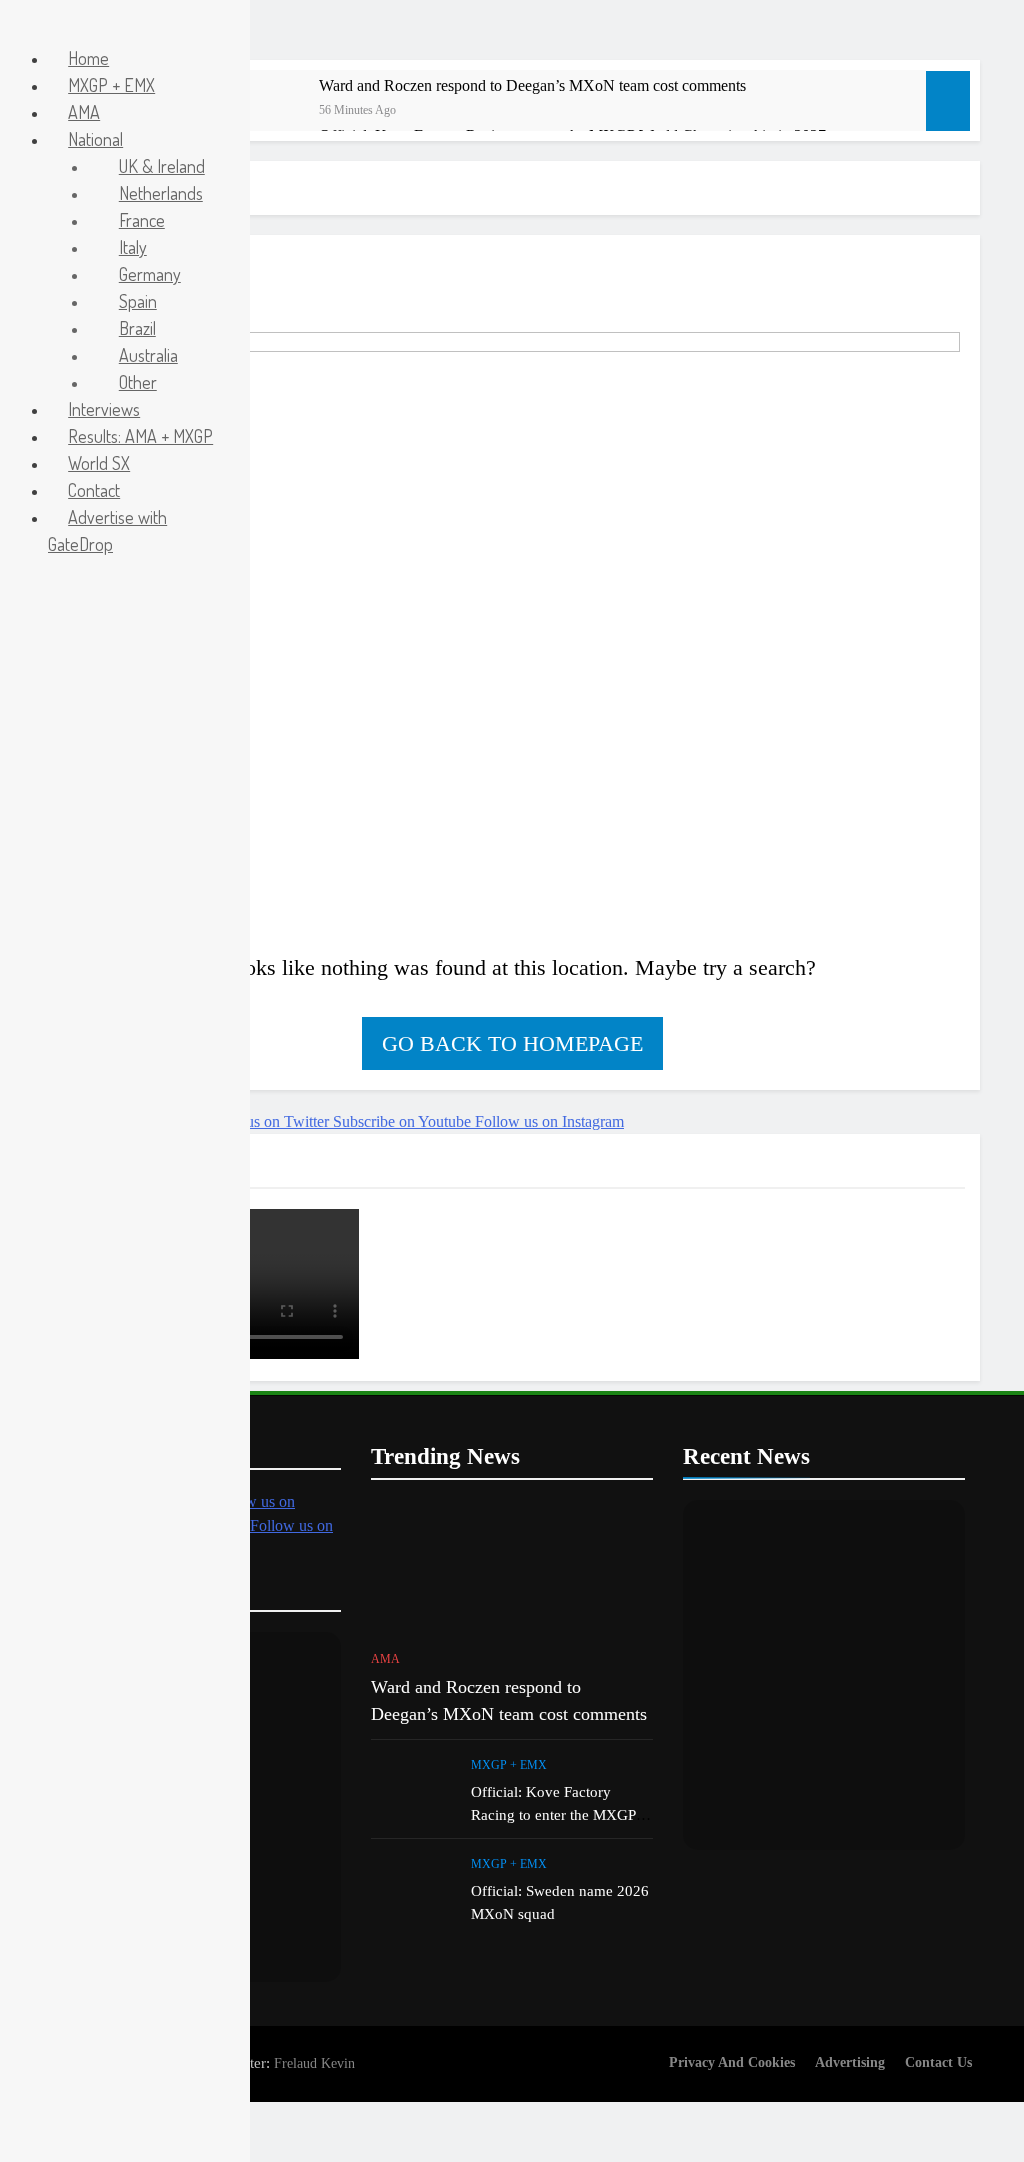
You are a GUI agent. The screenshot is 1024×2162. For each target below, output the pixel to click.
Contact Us (938, 2062)
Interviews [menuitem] (104, 409)
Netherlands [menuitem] (161, 193)
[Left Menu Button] (21, 27)
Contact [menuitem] (94, 490)
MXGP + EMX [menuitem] (111, 85)
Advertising (850, 2062)
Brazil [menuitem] (137, 328)
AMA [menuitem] (84, 112)
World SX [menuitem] (99, 463)
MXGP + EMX (509, 1765)
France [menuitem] (142, 220)
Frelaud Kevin (314, 2063)
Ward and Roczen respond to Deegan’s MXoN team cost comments (532, 85)
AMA (385, 1659)
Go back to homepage (512, 1043)
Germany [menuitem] (150, 274)
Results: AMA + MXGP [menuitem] (140, 436)
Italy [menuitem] (133, 247)
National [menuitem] (95, 139)
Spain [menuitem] (138, 301)
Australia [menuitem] (148, 355)
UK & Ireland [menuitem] (162, 166)
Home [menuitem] (88, 58)
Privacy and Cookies (732, 2062)
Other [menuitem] (138, 382)
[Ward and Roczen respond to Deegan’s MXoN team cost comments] (261, 112)
